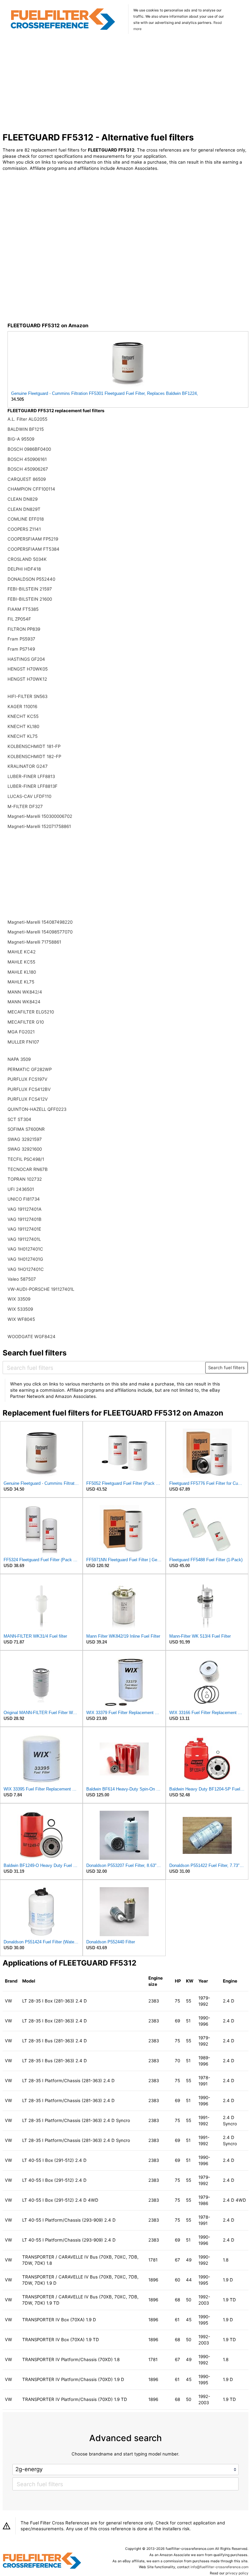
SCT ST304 (19, 1119)
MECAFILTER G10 (26, 1022)
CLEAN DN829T (24, 509)
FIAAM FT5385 (23, 609)
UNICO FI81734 (24, 1199)
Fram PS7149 (21, 649)
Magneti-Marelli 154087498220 (40, 922)
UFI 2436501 (21, 1189)
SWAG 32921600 (25, 1149)
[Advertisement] (126, 84)
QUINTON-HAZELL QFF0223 (37, 1109)
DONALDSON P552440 (31, 579)
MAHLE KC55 (21, 962)
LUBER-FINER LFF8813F (33, 786)
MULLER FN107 (23, 1042)
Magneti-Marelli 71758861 (34, 942)
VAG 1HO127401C (26, 1269)
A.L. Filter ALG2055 (27, 419)
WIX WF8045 (21, 1319)
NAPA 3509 (19, 1059)
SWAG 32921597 (25, 1139)
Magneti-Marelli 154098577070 (40, 932)
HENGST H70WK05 (28, 669)
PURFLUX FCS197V (27, 1079)
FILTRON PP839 (24, 629)
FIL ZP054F (19, 619)
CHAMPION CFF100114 (31, 489)
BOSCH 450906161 (27, 459)
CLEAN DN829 (23, 499)
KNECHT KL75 (23, 736)
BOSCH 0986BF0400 (29, 449)
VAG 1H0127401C (25, 1249)
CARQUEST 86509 (27, 479)
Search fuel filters (226, 1368)
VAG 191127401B (25, 1219)
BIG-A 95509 (21, 439)
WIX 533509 (20, 1309)
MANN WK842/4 (25, 992)
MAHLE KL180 (22, 972)
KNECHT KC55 (23, 716)
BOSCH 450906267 (28, 469)
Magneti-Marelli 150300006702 (40, 816)
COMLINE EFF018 (26, 519)
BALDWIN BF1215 (26, 429)
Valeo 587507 (22, 1279)
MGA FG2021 (21, 1032)
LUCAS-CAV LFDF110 (29, 796)
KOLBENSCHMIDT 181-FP (34, 746)
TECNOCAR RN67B (28, 1169)
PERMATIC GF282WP (30, 1069)
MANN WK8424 (24, 1002)
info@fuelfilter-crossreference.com (219, 2567)
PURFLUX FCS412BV (29, 1089)
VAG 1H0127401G (25, 1259)
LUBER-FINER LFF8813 (31, 776)
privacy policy (237, 2573)
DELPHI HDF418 (24, 569)
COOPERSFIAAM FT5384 (33, 549)
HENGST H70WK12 (27, 679)
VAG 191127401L (24, 1239)
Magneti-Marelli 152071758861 (39, 826)
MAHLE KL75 (21, 982)
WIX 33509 (19, 1299)
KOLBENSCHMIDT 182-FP (34, 756)
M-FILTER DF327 (25, 806)
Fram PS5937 (21, 639)
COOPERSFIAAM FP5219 (33, 539)
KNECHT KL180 (23, 726)
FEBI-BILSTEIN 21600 (30, 599)
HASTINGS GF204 (26, 659)
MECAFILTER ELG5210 (31, 1012)
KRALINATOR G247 (28, 766)
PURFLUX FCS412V (28, 1099)
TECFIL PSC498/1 (26, 1159)
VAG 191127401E (24, 1229)
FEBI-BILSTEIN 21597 (30, 589)
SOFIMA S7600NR (26, 1129)
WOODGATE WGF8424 (32, 1337)
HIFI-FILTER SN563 (27, 696)
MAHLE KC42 (22, 952)
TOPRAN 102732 (25, 1179)
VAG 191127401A (25, 1209)
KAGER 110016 (22, 706)
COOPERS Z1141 (24, 529)
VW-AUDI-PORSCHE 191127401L (41, 1289)
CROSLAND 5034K (27, 559)
